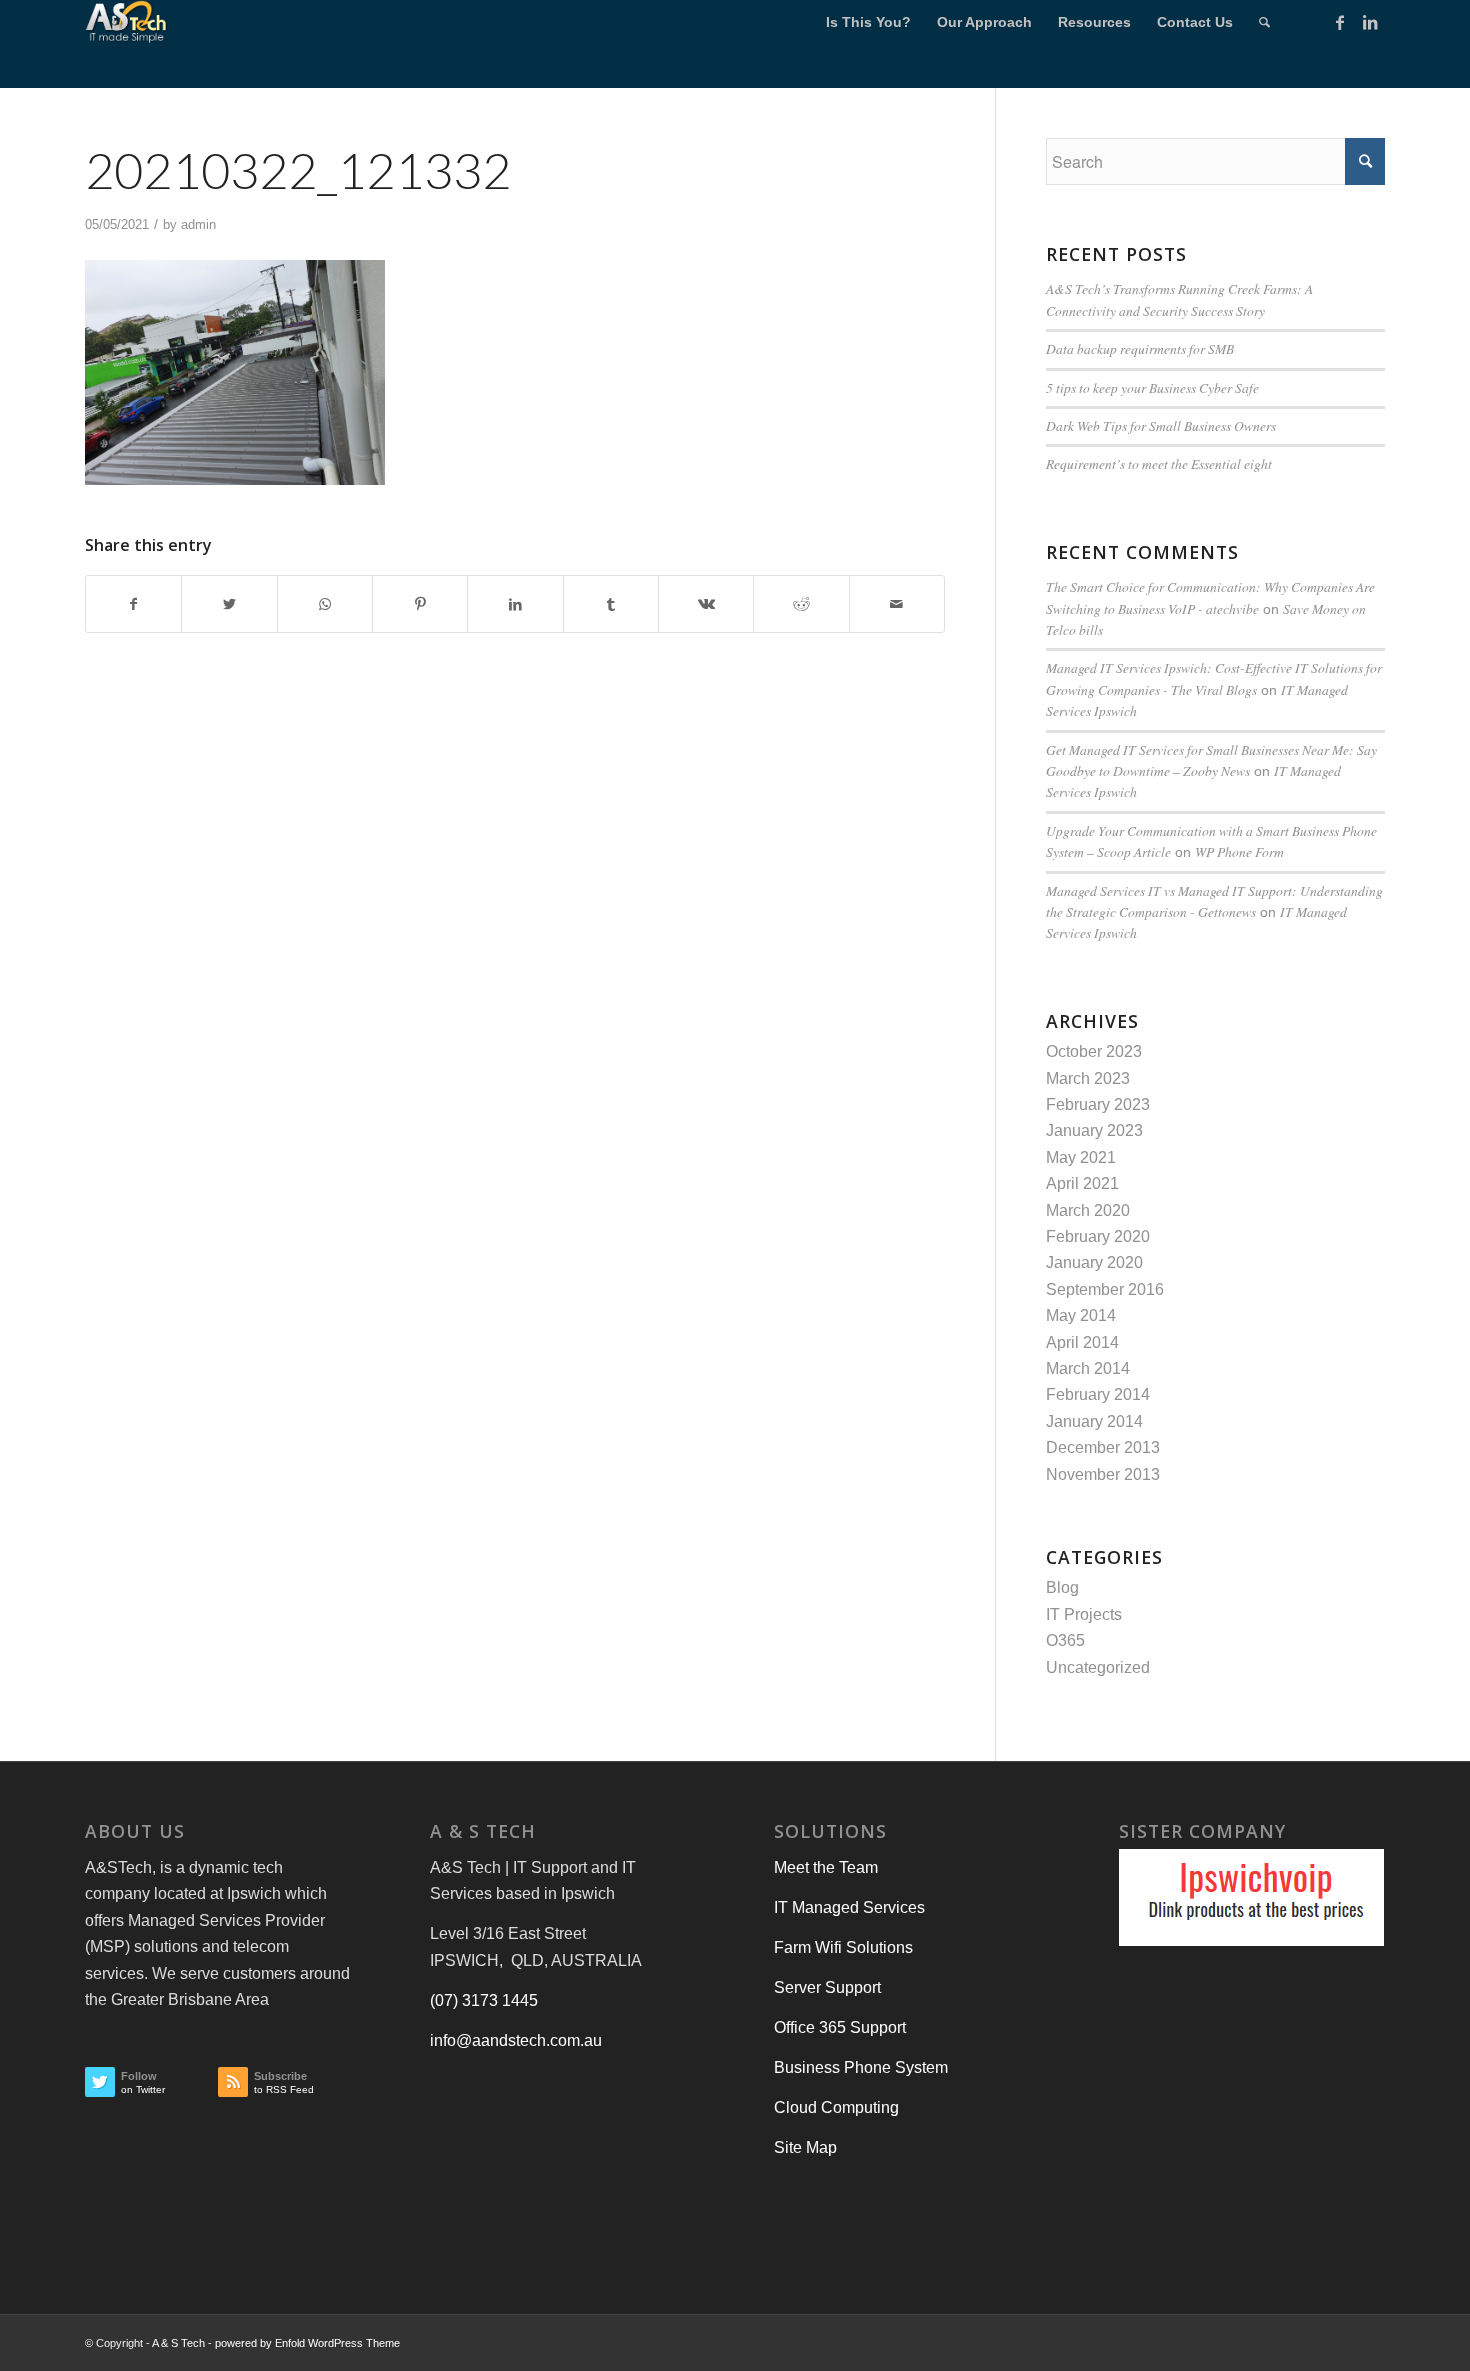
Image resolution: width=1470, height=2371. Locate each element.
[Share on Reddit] (801, 604)
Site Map (805, 2147)
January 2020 (1094, 1262)
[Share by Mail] (897, 604)
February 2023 (1098, 1104)
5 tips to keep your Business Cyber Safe (1152, 387)
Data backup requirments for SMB (1140, 348)
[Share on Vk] (706, 604)
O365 (1065, 1640)
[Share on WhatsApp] (325, 604)
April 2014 (1082, 1342)
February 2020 (1098, 1236)
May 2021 (1081, 1157)
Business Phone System (861, 2067)
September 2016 (1105, 1289)
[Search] (1264, 22)
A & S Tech (178, 2343)
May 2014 (1081, 1315)
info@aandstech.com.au (516, 2040)
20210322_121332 (298, 170)
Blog (1062, 1587)
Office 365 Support (840, 2027)
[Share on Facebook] (133, 604)
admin (198, 224)
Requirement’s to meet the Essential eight (1159, 463)
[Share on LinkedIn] (515, 604)
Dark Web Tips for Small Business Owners (1161, 425)
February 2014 (1098, 1394)
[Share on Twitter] (229, 604)
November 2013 (1103, 1474)
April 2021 (1082, 1183)
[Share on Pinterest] (420, 604)
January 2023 (1094, 1130)
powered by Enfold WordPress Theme (307, 2343)
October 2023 (1094, 1051)
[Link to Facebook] (1340, 22)
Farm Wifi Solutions (843, 1947)
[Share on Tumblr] (611, 604)
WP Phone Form (1239, 851)
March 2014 (1088, 1368)
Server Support (827, 1987)
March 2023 (1088, 1078)
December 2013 (1103, 1447)
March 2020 (1088, 1210)
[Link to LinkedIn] (1370, 22)
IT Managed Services (849, 1907)
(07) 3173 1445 (484, 2000)
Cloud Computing (836, 2107)
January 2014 (1094, 1421)
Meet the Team (826, 1867)
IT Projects (1084, 1614)
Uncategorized (1098, 1667)
